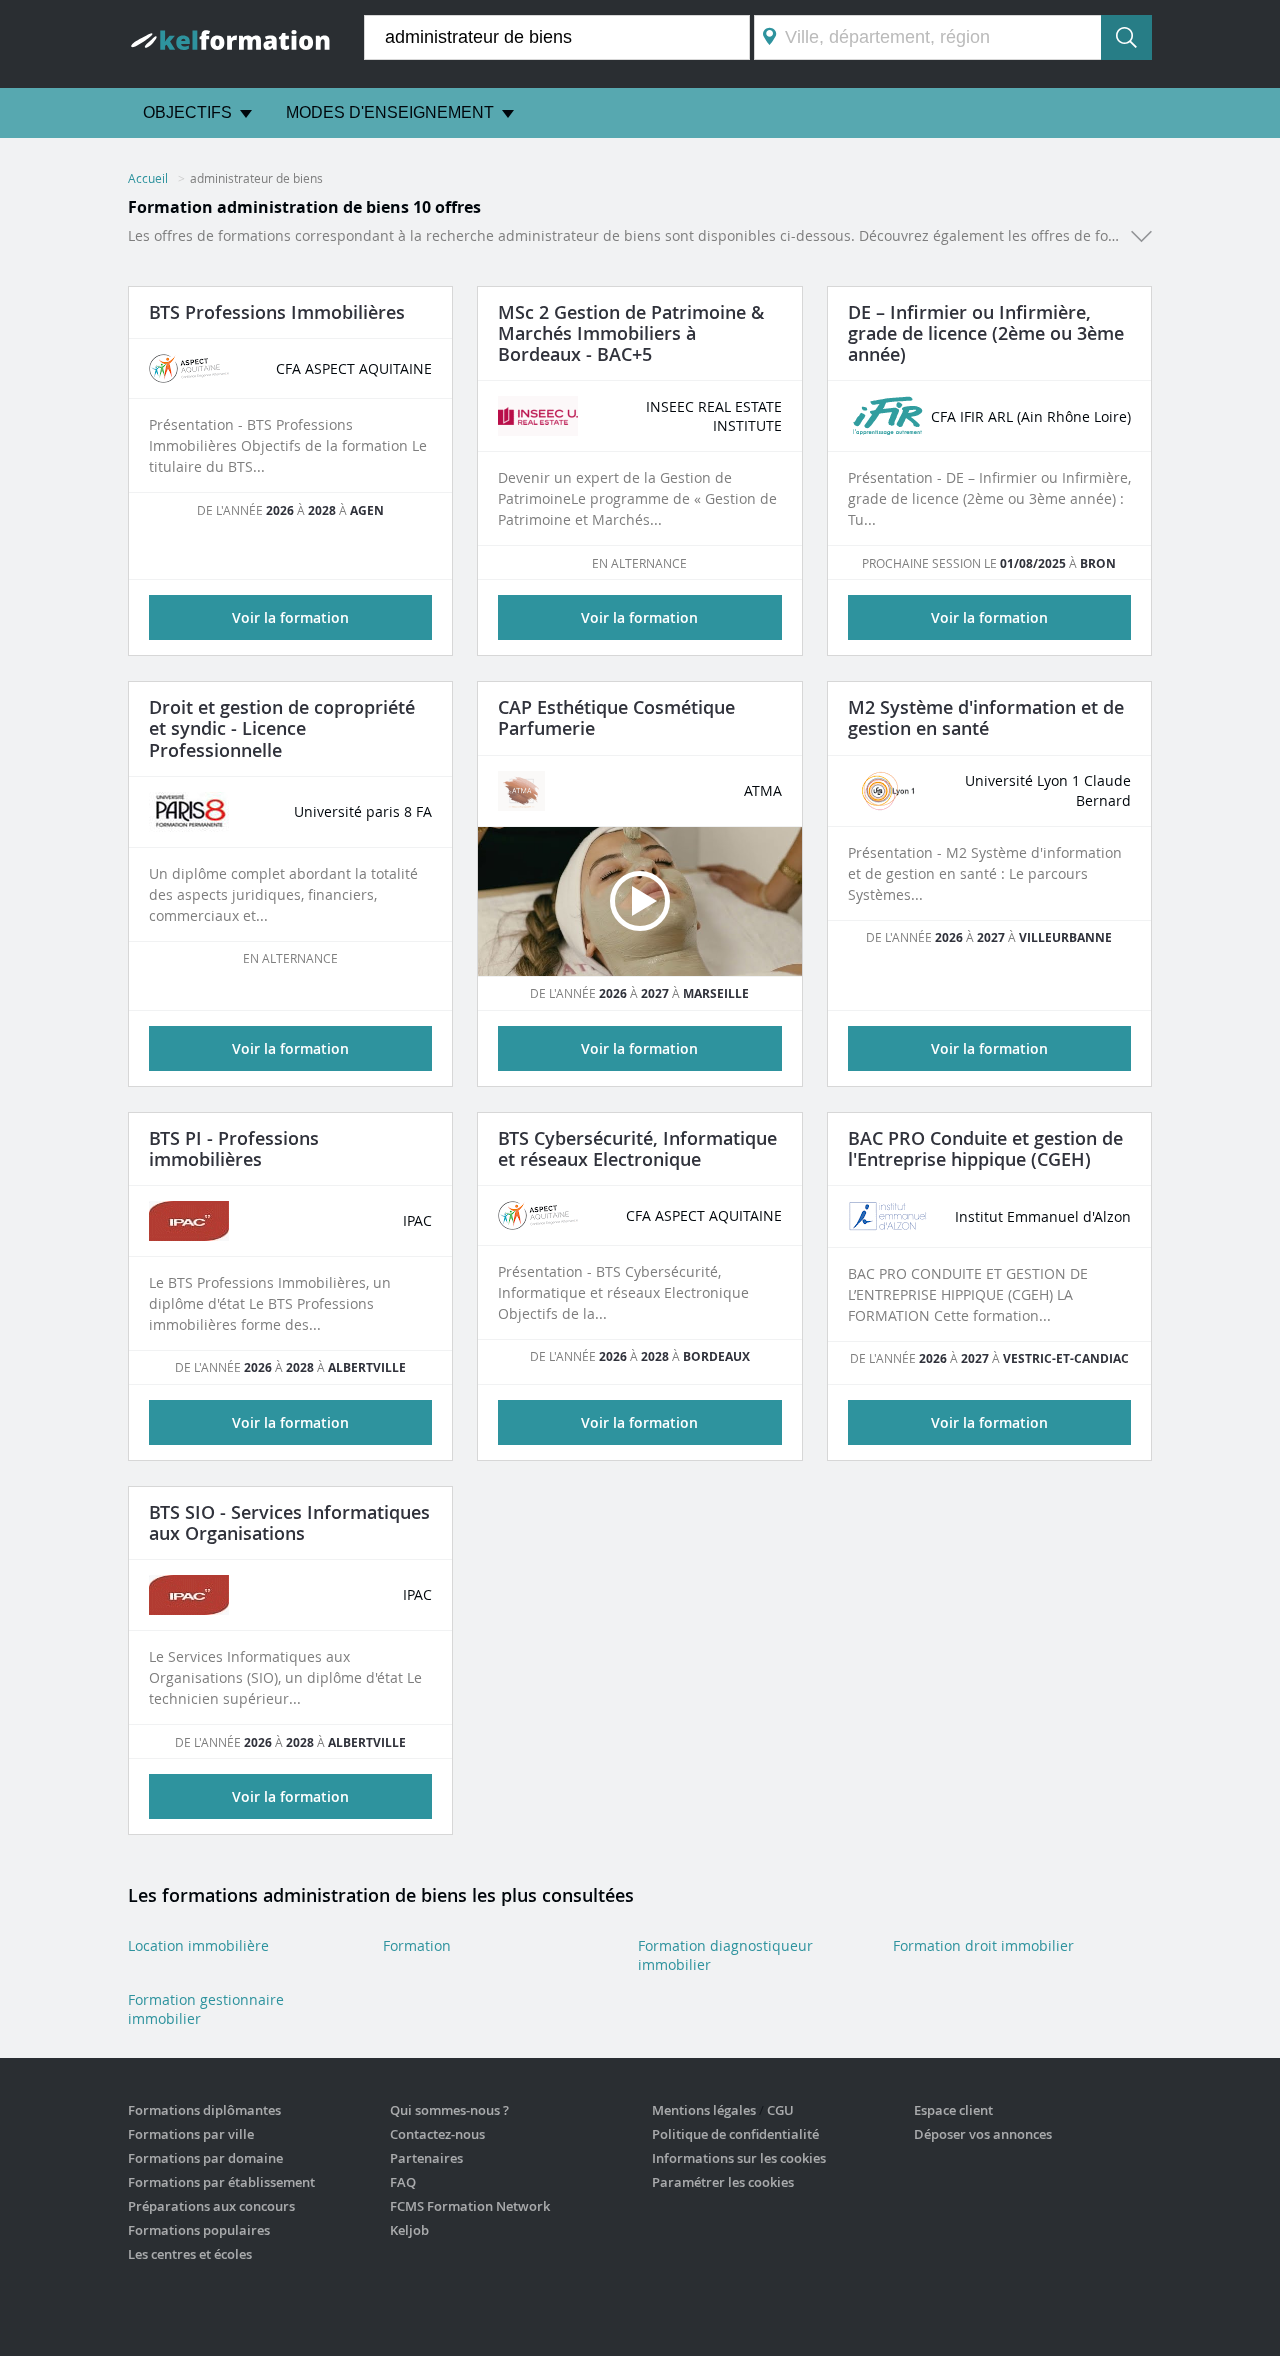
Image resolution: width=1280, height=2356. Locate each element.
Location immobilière (198, 1945)
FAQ (403, 2182)
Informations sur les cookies (739, 2158)
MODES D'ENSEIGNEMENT (390, 112)
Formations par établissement (221, 2182)
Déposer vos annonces (983, 2134)
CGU (780, 2110)
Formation (417, 1945)
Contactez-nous (437, 2134)
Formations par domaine (205, 2158)
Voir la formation (290, 617)
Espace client (953, 2110)
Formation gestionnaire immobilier (206, 2009)
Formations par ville (191, 2134)
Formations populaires (199, 2230)
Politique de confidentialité (735, 2134)
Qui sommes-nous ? (449, 2110)
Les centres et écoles (190, 2254)
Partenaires (426, 2158)
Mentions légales (704, 2110)
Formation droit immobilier (983, 1945)
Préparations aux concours (211, 2206)
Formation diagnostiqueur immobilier (725, 1955)
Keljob (409, 2230)
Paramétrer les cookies (723, 2182)
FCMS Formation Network (470, 2206)
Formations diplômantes (204, 2110)
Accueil (148, 178)
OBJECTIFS (187, 112)
